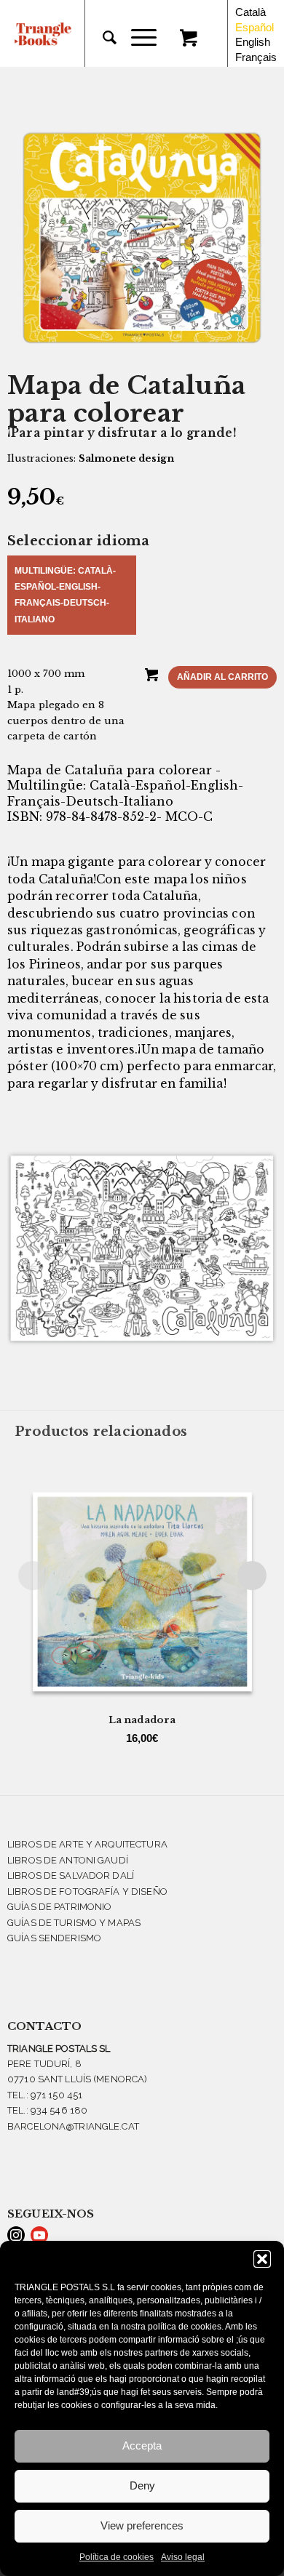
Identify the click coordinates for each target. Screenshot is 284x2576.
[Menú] (137, 38)
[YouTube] (39, 2235)
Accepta (142, 2445)
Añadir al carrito (222, 677)
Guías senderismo (54, 1938)
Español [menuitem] (255, 27)
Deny (142, 2485)
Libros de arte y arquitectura (87, 1844)
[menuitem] (102, 38)
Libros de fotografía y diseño (87, 1891)
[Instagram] (16, 2235)
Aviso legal (183, 2557)
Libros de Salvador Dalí (71, 1875)
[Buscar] (102, 38)
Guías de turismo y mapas (74, 1923)
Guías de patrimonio (59, 1907)
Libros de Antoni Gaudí (68, 1860)
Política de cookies (117, 2557)
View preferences (142, 2525)
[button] (262, 2259)
